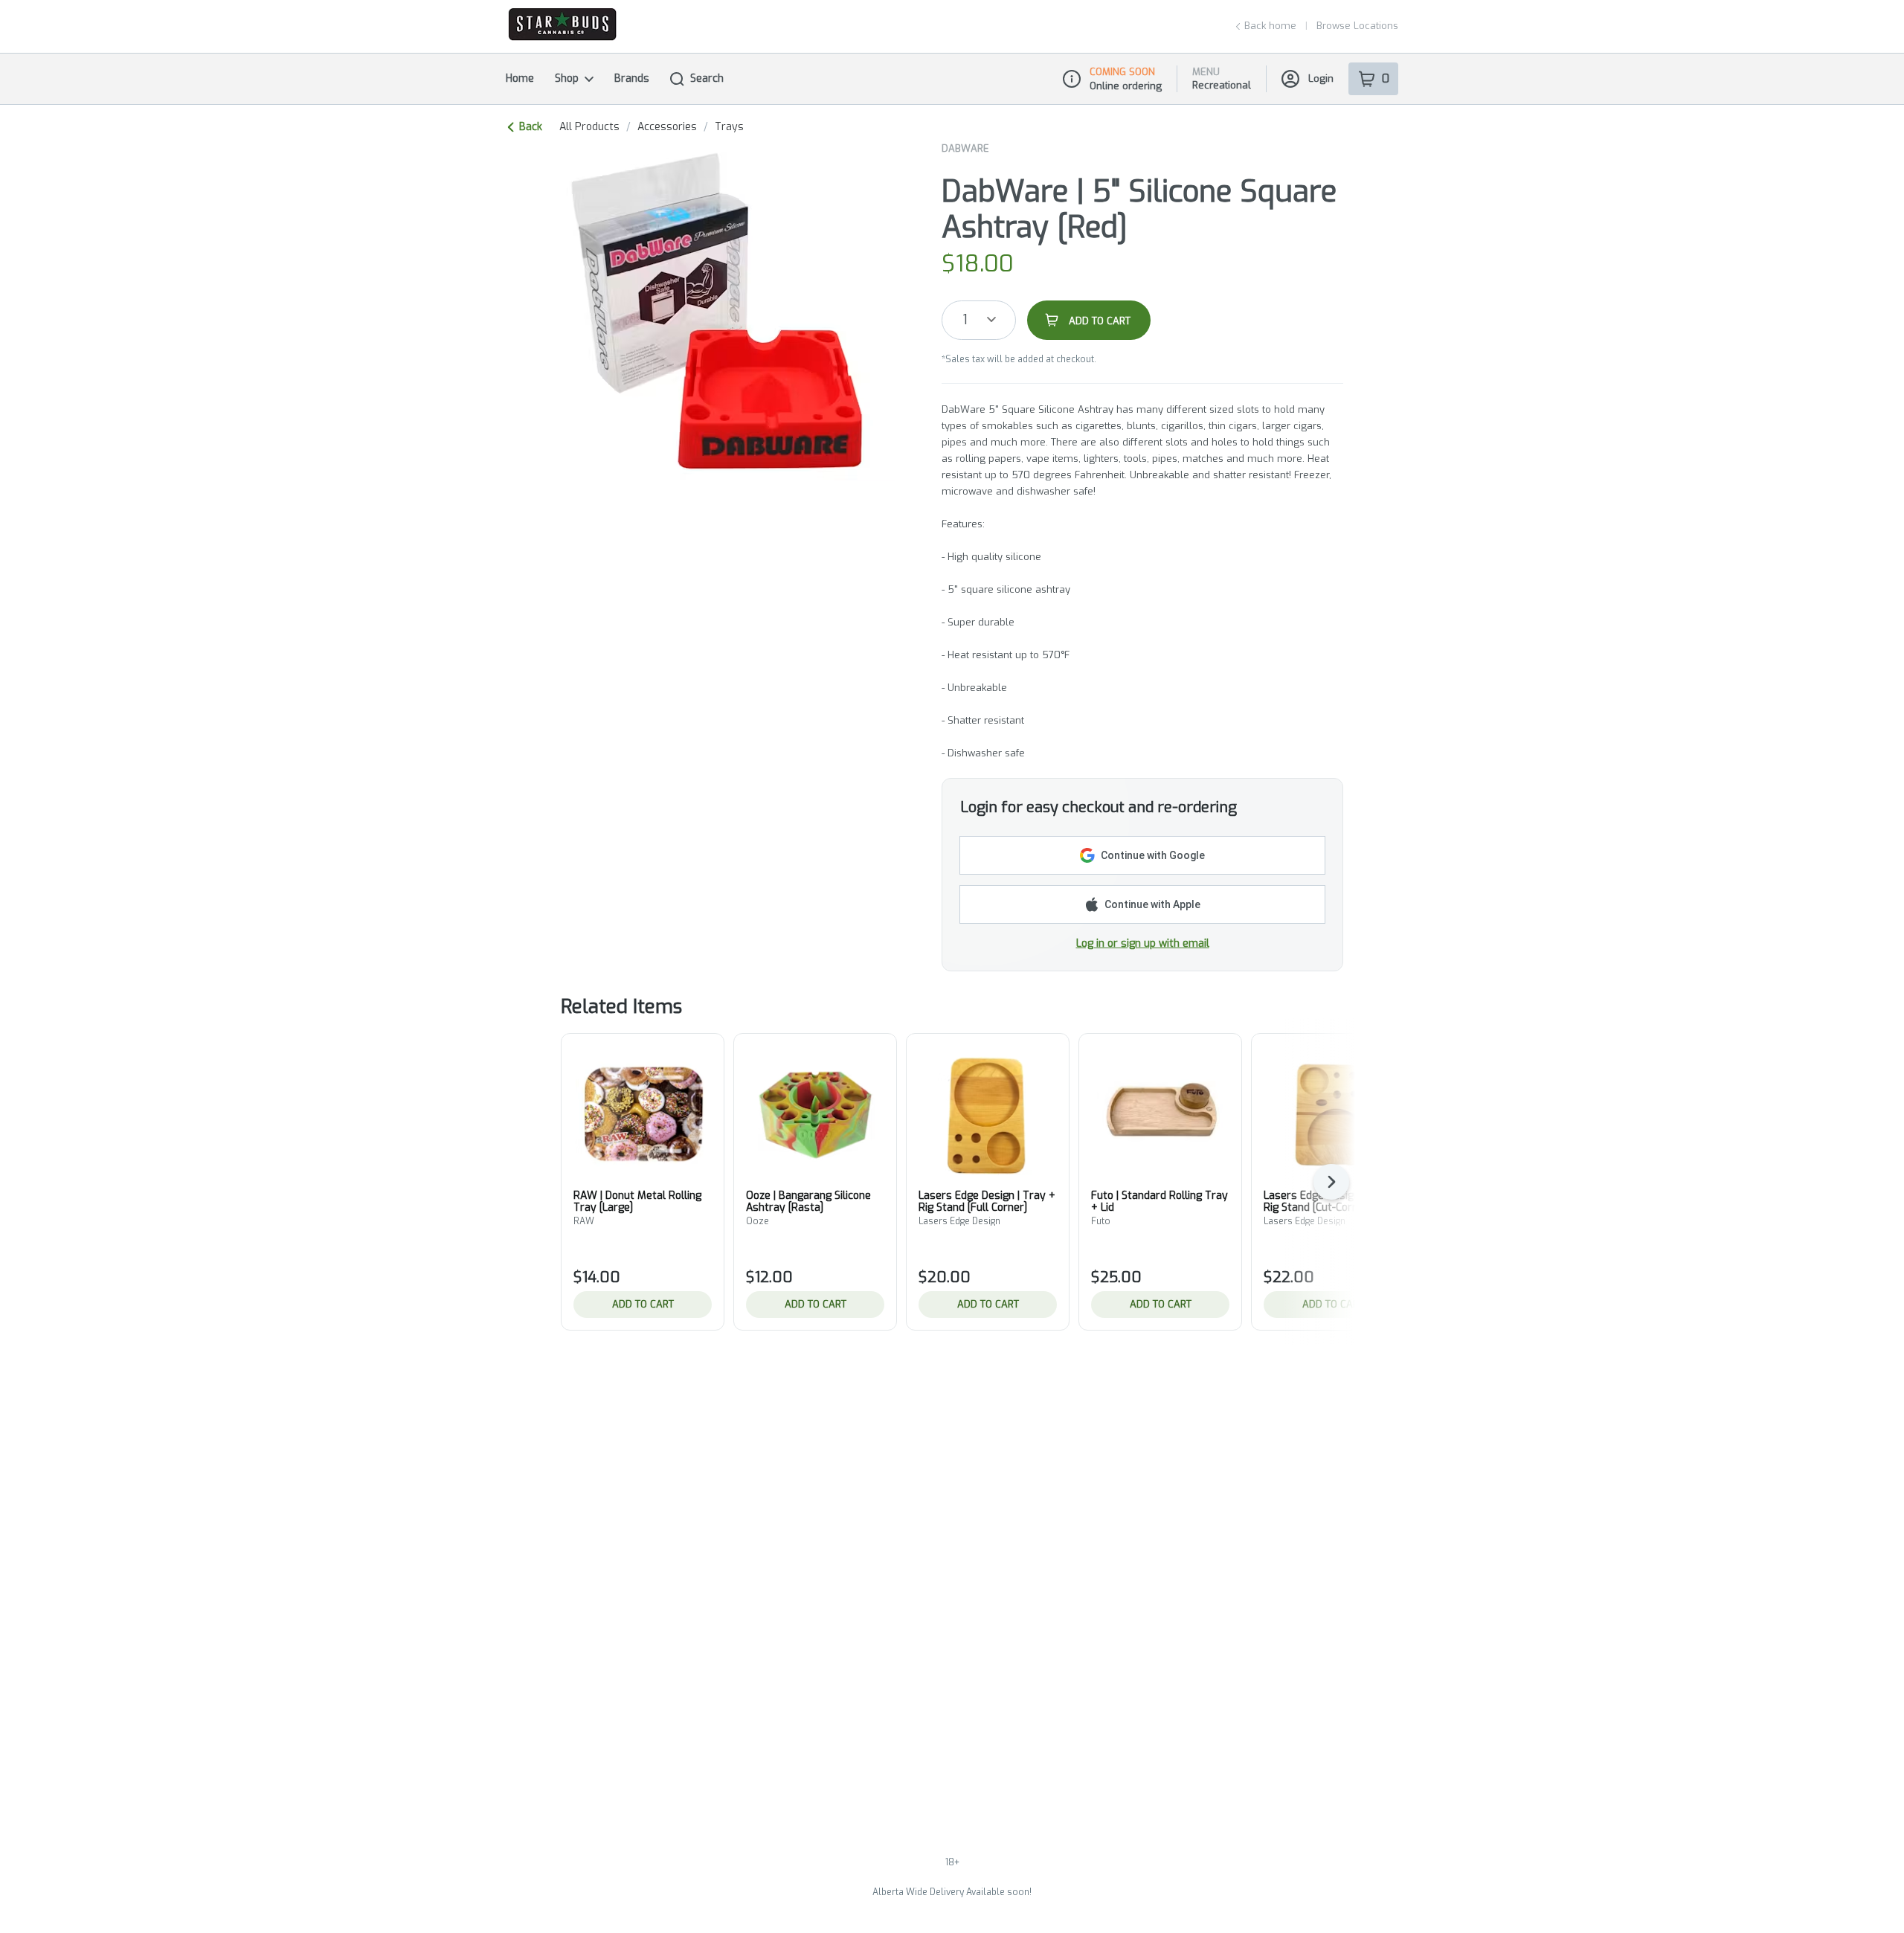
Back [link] (531, 127)
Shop (567, 78)
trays (729, 127)
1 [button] (965, 320)
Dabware (965, 148)
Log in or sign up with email (1143, 943)
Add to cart (643, 1304)
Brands (632, 78)
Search (707, 78)
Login (1321, 78)
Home (520, 78)
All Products (589, 127)
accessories (667, 127)
